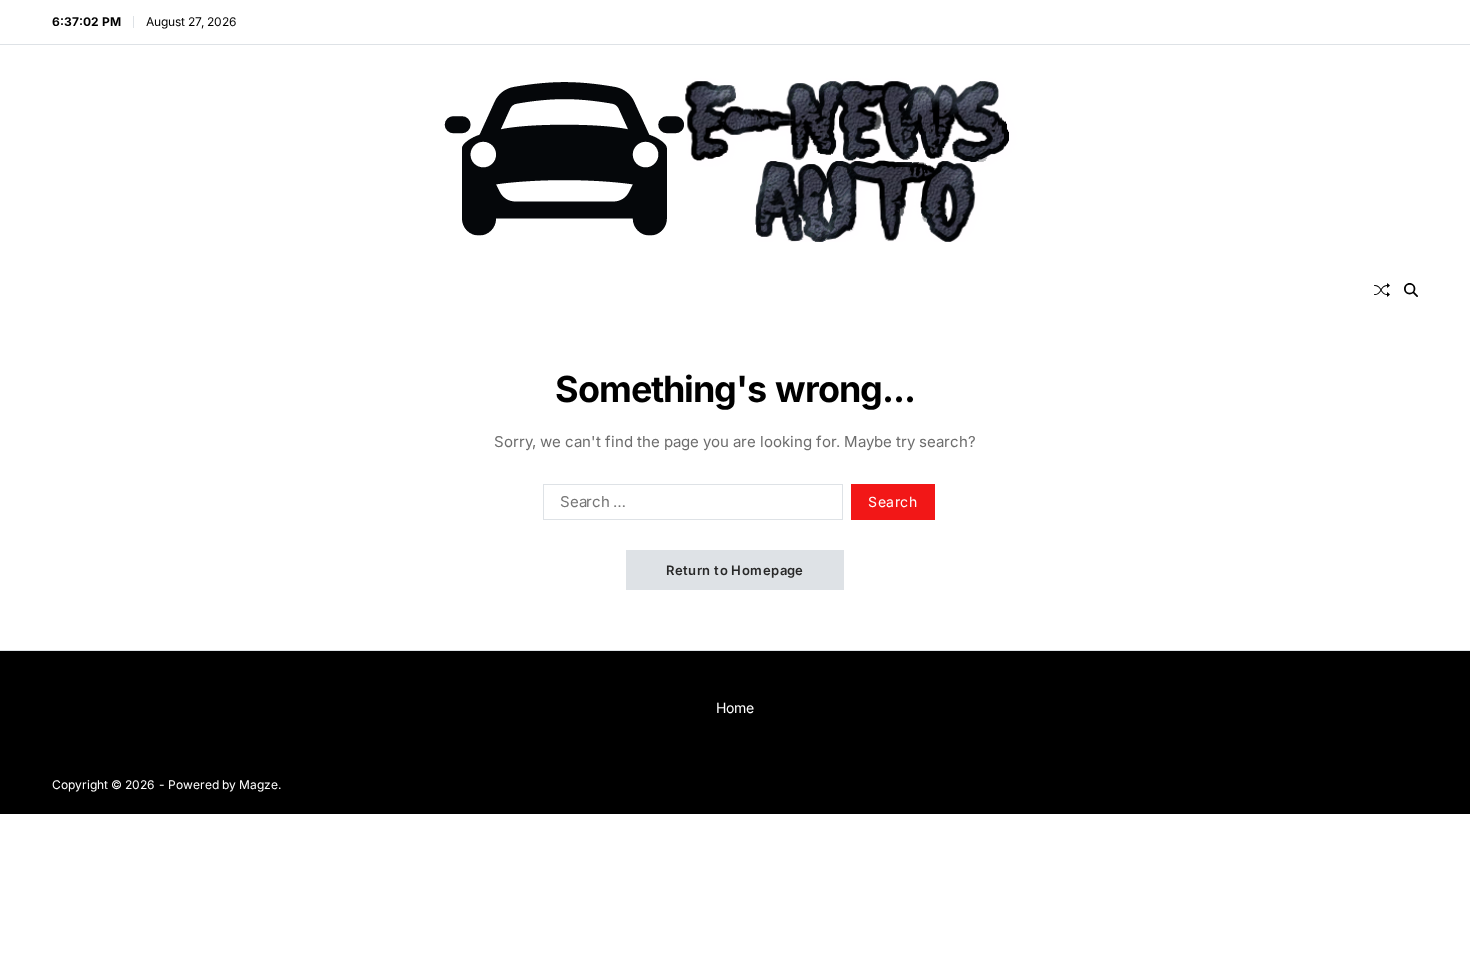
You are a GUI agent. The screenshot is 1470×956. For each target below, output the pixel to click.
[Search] (1411, 290)
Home (735, 707)
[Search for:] (689, 506)
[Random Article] (1382, 290)
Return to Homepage (735, 570)
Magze (258, 784)
